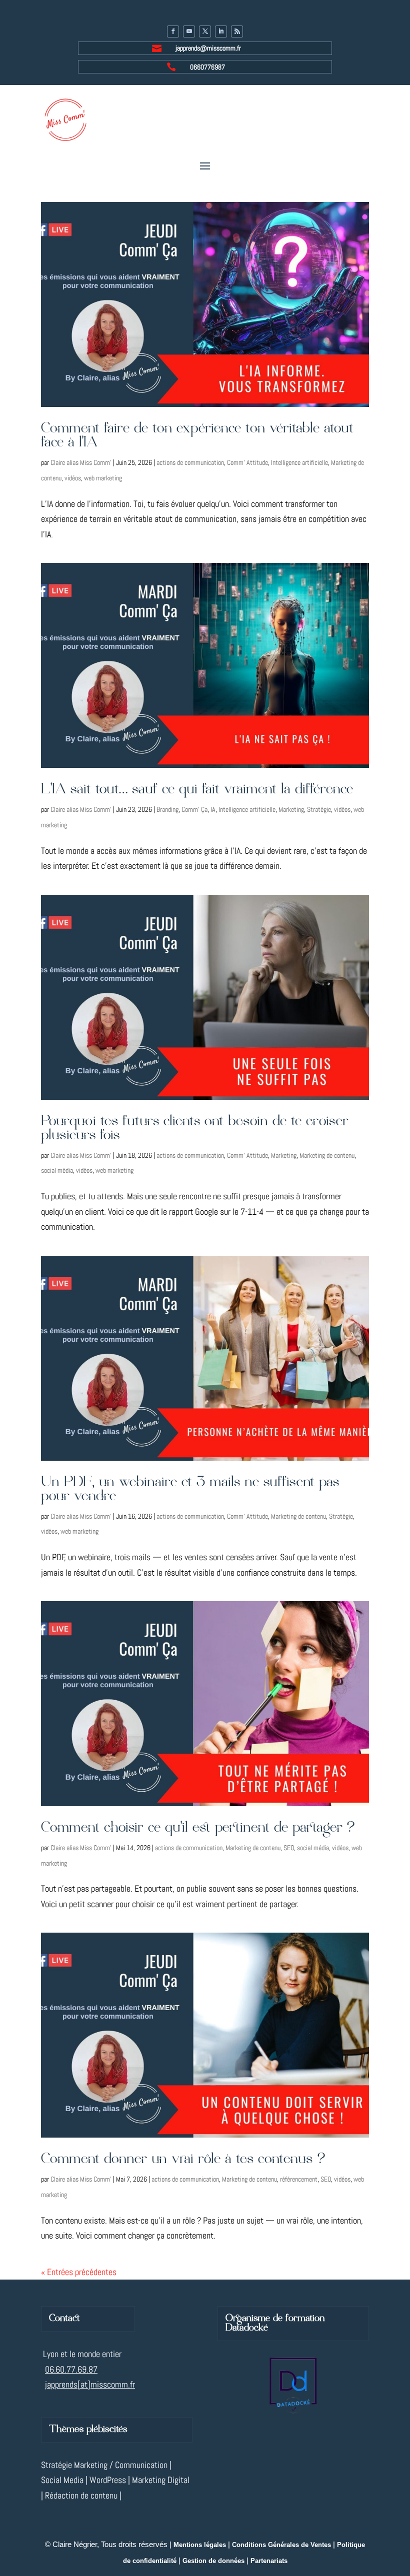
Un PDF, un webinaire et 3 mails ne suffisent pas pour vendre (190, 1489)
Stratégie (319, 809)
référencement (299, 2179)
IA (213, 809)
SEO (289, 1848)
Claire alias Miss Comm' (81, 462)
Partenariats (269, 2561)
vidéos (73, 478)
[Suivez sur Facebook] (173, 31)
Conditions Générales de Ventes (281, 2545)
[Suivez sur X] (205, 31)
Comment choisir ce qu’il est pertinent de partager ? (198, 1828)
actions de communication (190, 462)
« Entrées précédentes (79, 2272)
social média (57, 1170)
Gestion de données (213, 2561)
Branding (167, 809)
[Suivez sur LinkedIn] (221, 31)
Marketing (291, 809)
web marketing (103, 478)
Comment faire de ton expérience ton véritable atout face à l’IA (197, 436)
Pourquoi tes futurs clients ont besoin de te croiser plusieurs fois (195, 1129)
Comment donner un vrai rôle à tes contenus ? (183, 2159)
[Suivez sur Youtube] (189, 31)
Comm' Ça (194, 809)
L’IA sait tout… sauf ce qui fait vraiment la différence (197, 790)
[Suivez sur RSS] (237, 31)
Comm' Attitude (247, 462)
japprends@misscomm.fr (208, 48)
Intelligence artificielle (299, 462)
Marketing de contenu (327, 1155)
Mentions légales (200, 2545)
